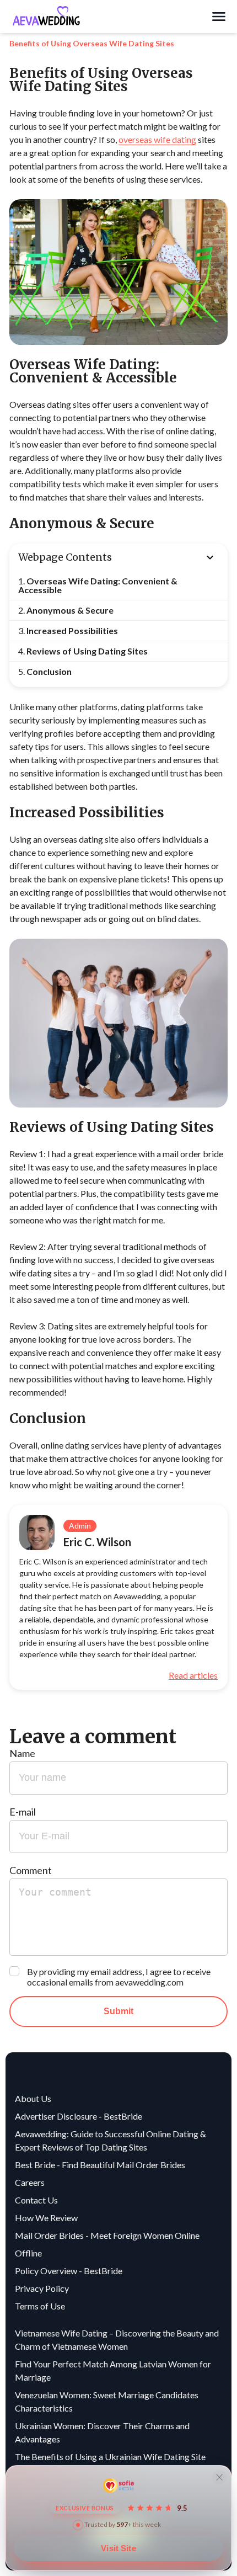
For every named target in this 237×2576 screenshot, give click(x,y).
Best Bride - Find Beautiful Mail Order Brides (100, 2165)
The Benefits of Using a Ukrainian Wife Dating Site (110, 2457)
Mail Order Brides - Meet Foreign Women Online (107, 2235)
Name (22, 1753)
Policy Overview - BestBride (69, 2271)
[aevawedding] (110, 17)
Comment (31, 1870)
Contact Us (36, 2200)
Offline (28, 2253)
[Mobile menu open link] (219, 17)
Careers (30, 2182)
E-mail (23, 1812)
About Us (33, 2098)
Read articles (193, 1675)
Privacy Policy (42, 2288)
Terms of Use (40, 2306)
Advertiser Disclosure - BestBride (79, 2116)
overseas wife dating (157, 139)
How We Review (46, 2218)
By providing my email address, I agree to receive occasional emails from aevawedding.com (119, 1977)
